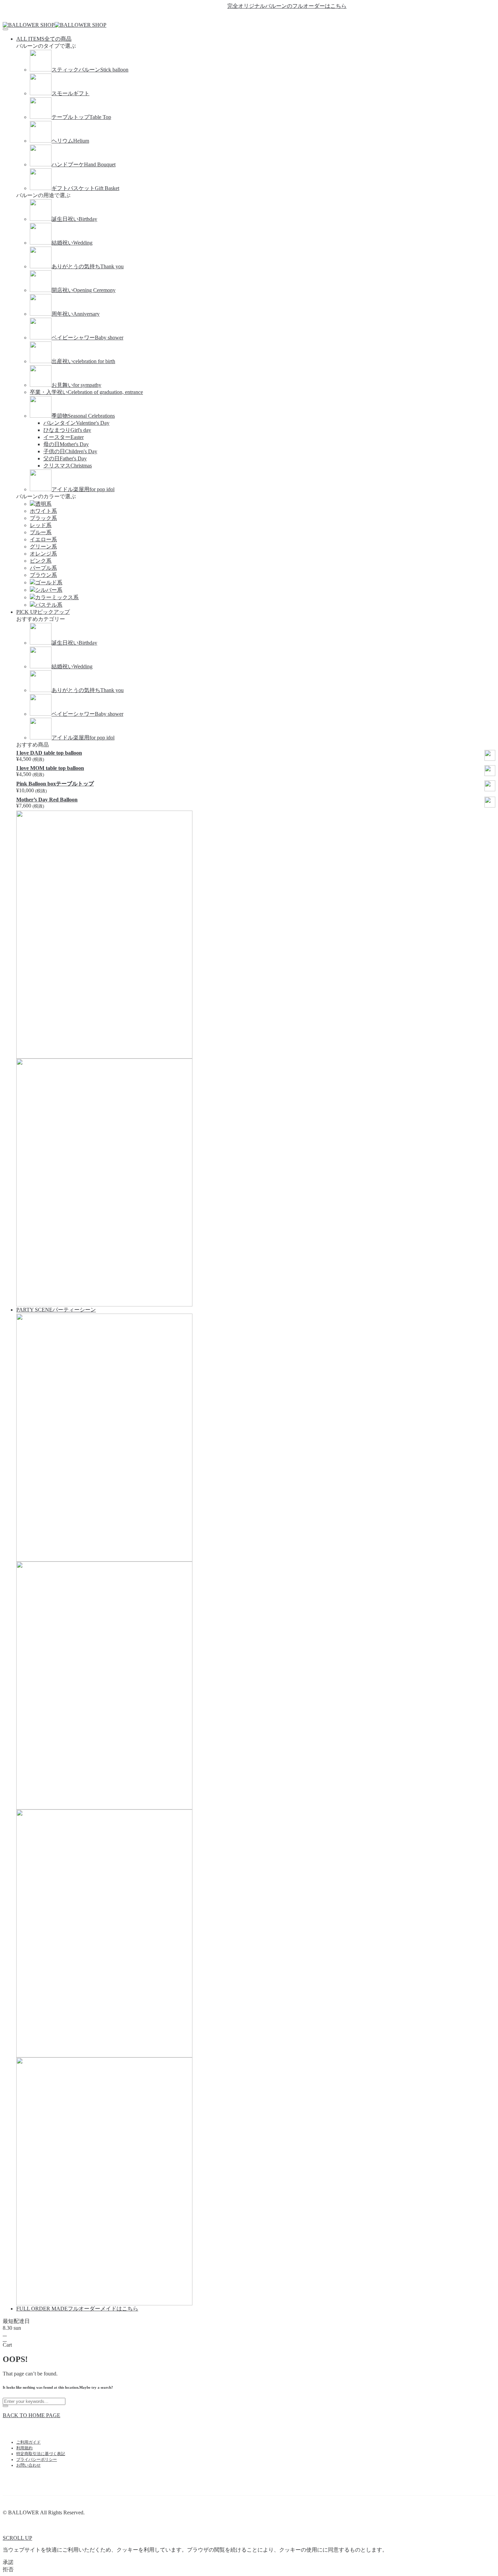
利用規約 (24, 2448)
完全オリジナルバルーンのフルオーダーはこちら (263, 6)
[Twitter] (249, 16)
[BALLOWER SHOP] (29, 25)
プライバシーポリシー (37, 2459)
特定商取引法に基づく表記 (41, 2454)
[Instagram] (261, 16)
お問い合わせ (28, 2465)
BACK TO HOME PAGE (32, 2415)
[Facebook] (237, 16)
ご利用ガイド (28, 2442)
